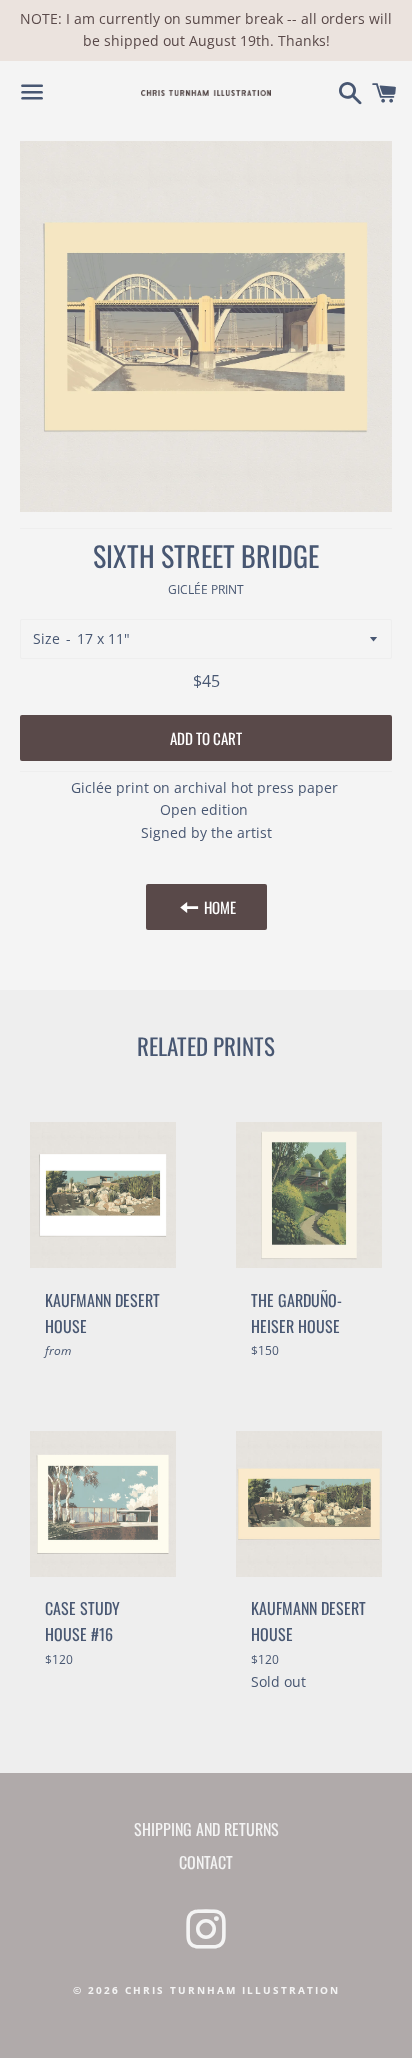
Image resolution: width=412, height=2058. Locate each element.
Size (46, 638)
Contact (206, 1862)
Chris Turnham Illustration (232, 1990)
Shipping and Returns (206, 1829)
